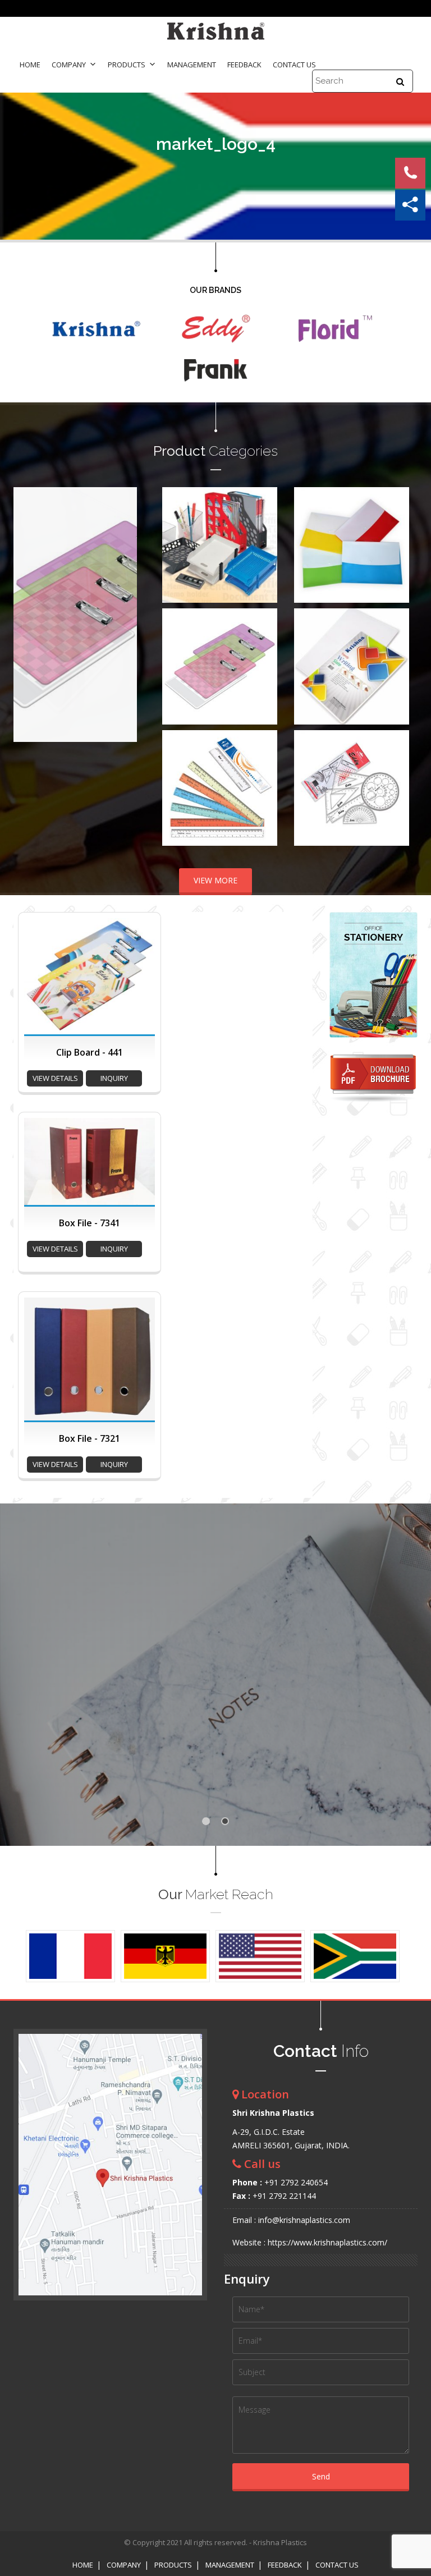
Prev (28, 615)
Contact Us (294, 65)
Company (69, 65)
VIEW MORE (215, 880)
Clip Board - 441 (90, 1052)
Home (30, 65)
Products (127, 65)
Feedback (244, 65)
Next (122, 615)
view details (55, 1078)
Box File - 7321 (90, 1438)
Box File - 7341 (90, 1223)
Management (192, 65)
